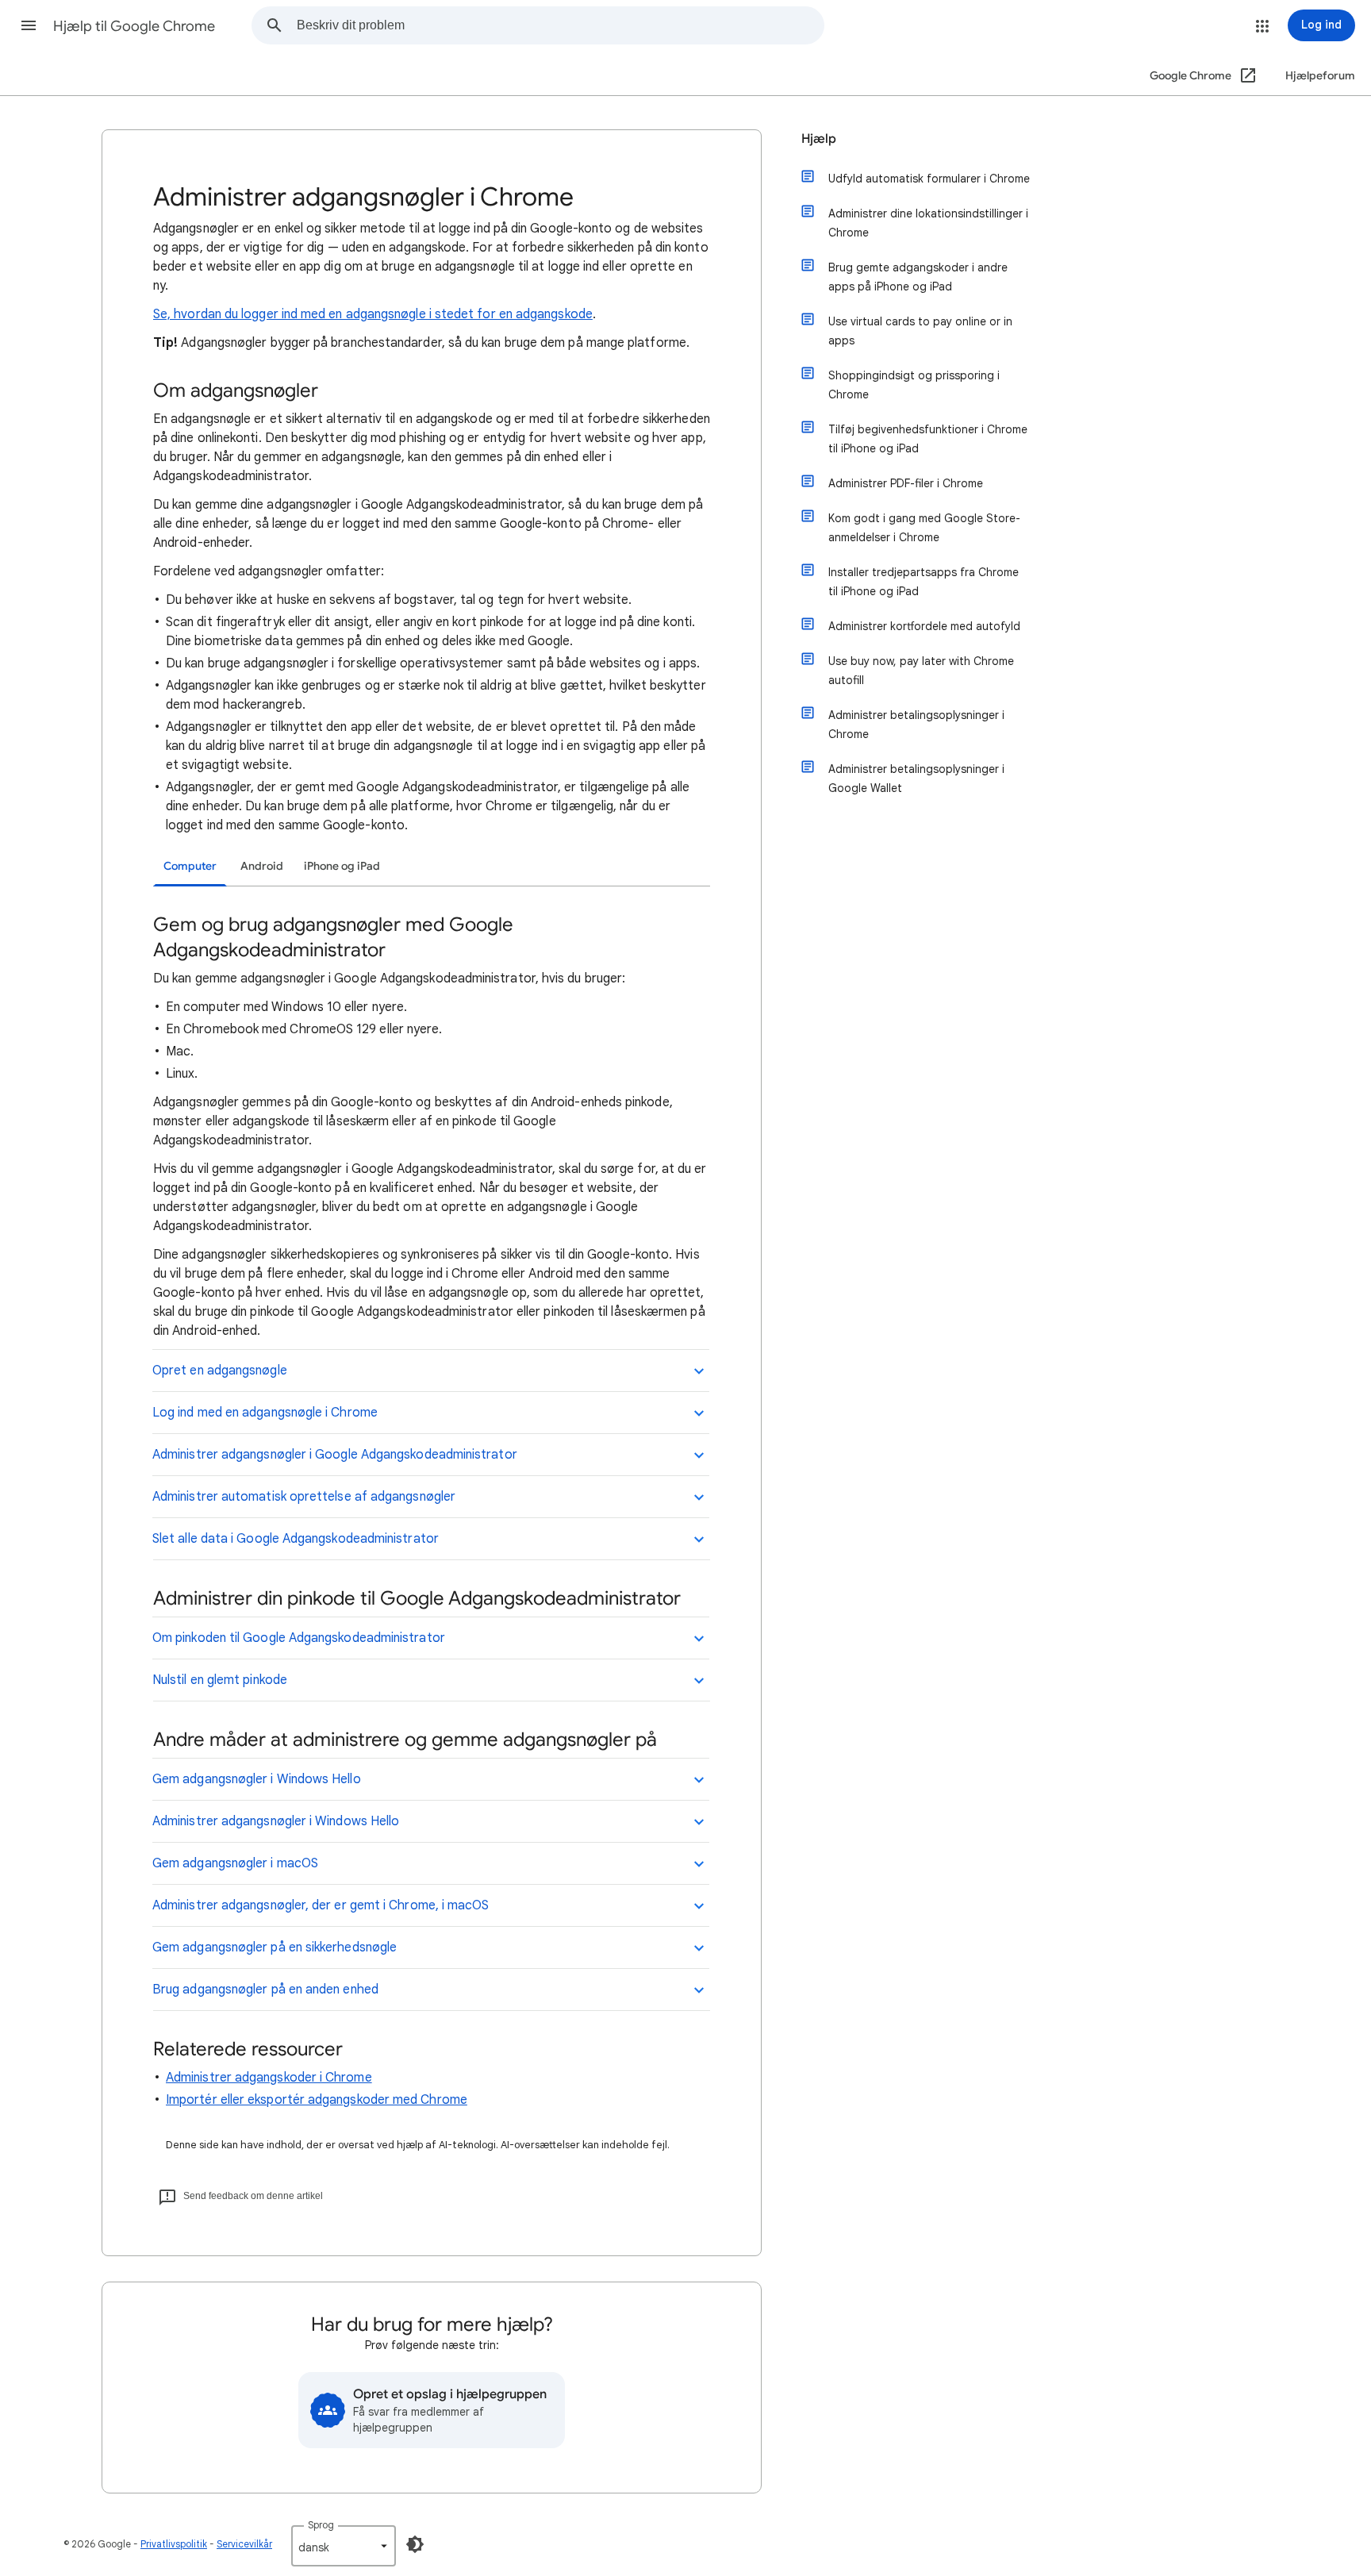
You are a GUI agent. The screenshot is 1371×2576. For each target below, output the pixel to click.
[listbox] (344, 2546)
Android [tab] (262, 866)
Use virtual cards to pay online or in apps (920, 331)
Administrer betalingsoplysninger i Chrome (916, 725)
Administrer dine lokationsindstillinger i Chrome (928, 223)
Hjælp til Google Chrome (134, 26)
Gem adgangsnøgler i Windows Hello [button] (257, 1779)
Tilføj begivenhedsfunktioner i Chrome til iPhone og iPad (928, 439)
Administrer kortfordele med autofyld (924, 626)
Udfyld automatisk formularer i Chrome (929, 179)
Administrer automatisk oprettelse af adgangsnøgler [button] (304, 1497)
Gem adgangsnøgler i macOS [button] (235, 1863)
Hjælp (819, 139)
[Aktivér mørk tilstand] (415, 2544)
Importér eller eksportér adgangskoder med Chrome (317, 2100)
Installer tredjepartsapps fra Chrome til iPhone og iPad (924, 582)
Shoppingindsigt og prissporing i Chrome (914, 385)
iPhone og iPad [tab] (342, 866)
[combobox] (560, 25)
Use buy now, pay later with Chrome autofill (921, 671)
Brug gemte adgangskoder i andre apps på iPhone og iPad (918, 277)
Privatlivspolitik (174, 2544)
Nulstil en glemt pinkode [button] (220, 1680)
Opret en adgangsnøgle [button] (220, 1371)
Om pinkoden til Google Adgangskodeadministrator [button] (299, 1638)
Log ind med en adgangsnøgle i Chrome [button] (265, 1413)
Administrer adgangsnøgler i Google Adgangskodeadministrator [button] (335, 1455)
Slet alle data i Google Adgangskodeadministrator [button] (296, 1539)
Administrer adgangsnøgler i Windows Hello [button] (276, 1821)
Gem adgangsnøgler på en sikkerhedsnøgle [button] (275, 1947)
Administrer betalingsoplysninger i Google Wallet (916, 779)
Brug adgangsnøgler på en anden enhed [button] (265, 1990)
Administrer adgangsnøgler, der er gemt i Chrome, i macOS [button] (321, 1905)
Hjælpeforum (1320, 76)
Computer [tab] (190, 866)
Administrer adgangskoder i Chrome (269, 2078)
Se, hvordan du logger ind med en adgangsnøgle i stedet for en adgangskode (373, 314)
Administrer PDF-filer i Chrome (906, 483)
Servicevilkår (244, 2544)
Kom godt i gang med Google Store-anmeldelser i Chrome (924, 528)
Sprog (321, 2525)
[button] (29, 25)
